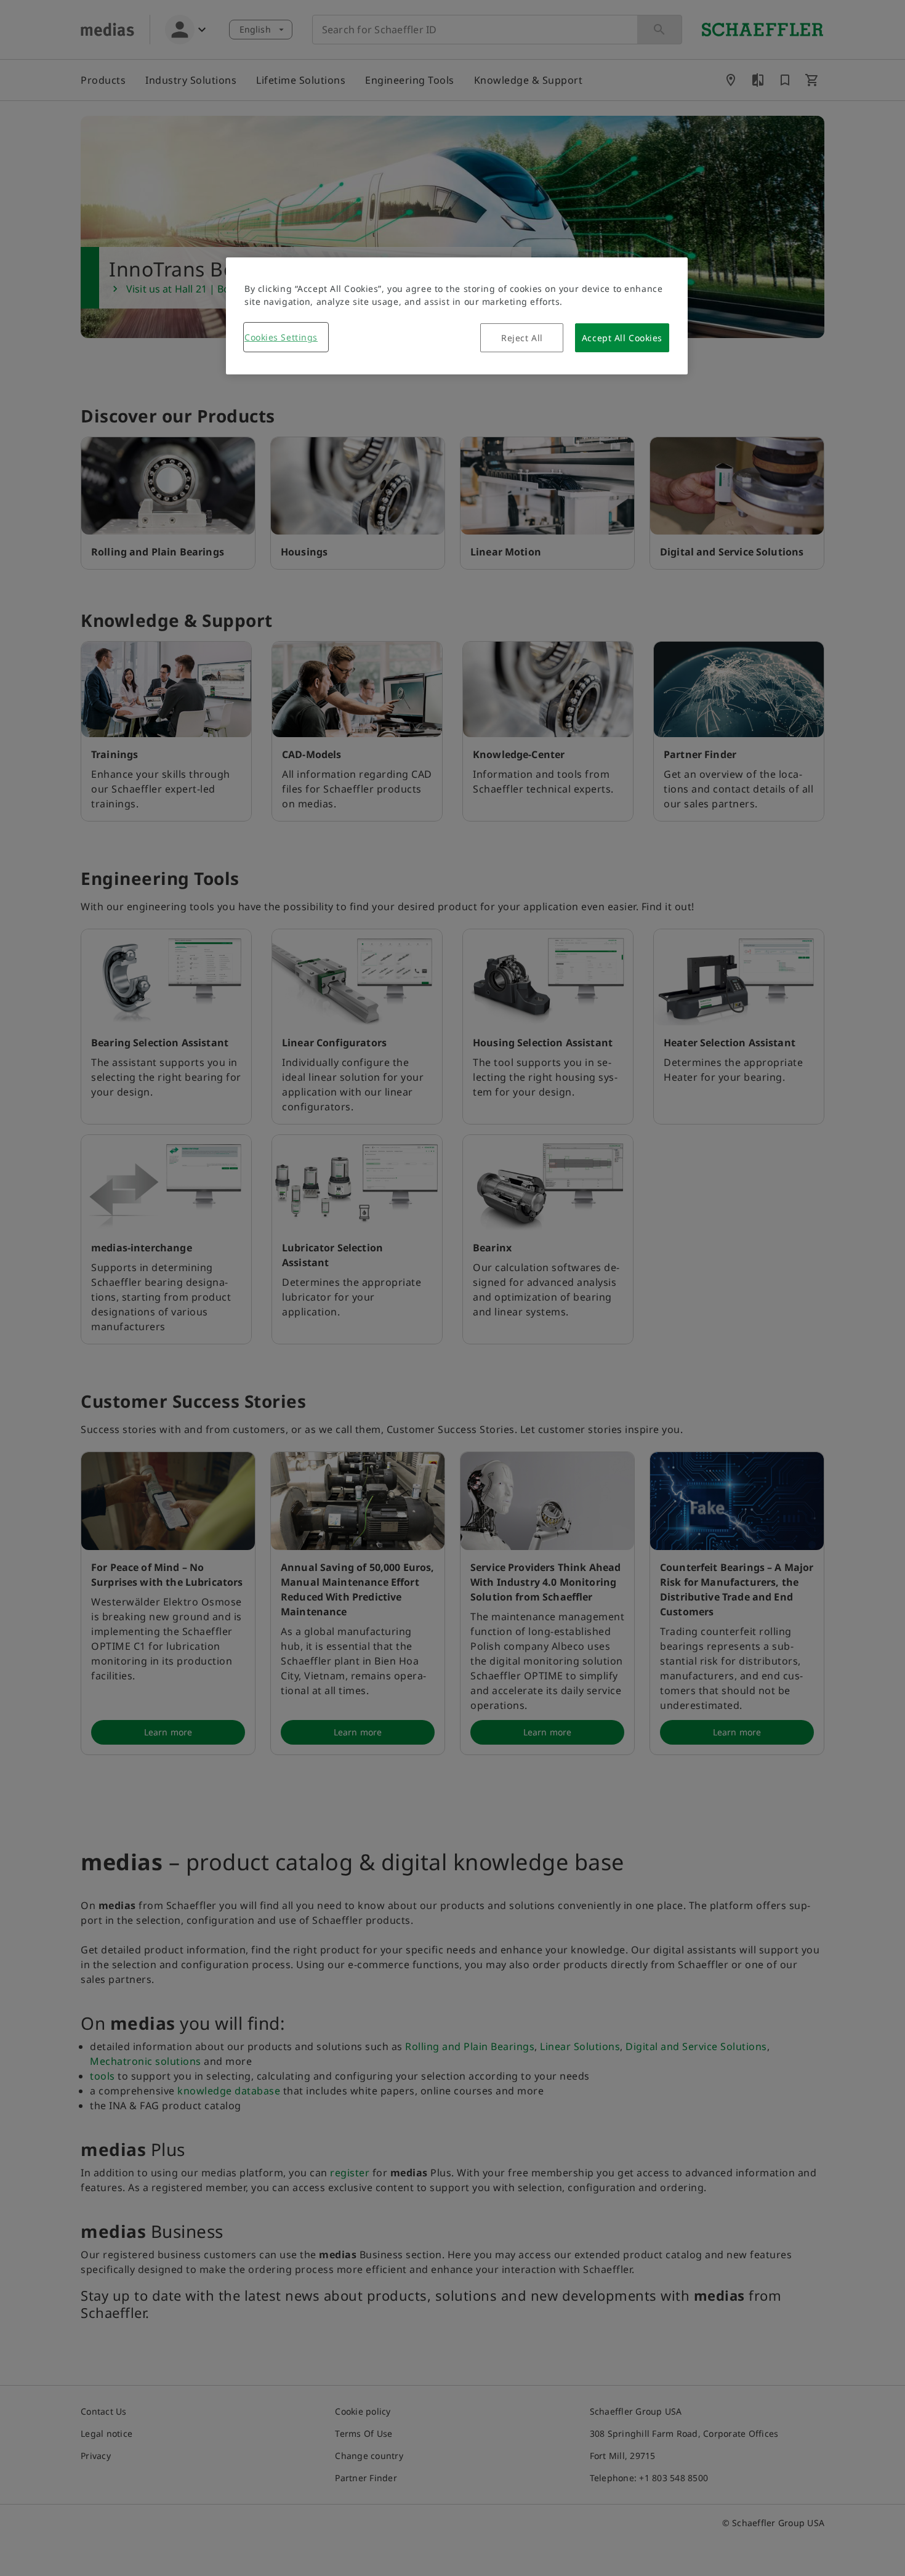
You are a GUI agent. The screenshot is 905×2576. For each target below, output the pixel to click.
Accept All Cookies (622, 338)
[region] (457, 316)
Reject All (522, 338)
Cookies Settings (281, 337)
